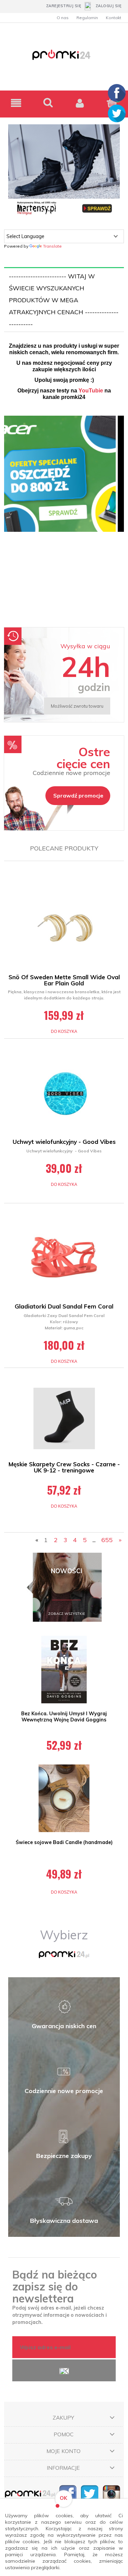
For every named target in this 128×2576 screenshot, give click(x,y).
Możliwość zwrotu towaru (77, 706)
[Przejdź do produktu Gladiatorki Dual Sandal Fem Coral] (64, 1257)
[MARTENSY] (64, 170)
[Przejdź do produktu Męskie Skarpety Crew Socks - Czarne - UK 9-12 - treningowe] (64, 1418)
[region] (64, 518)
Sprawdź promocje (78, 795)
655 (107, 1540)
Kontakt (113, 18)
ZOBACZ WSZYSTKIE (67, 1614)
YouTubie (91, 391)
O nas (63, 18)
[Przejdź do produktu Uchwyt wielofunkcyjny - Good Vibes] (64, 1093)
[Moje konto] (80, 103)
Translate (52, 246)
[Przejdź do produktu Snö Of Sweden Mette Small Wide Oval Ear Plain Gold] (64, 928)
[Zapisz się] (64, 2370)
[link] (64, 518)
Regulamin (87, 18)
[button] (16, 103)
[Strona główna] (64, 59)
